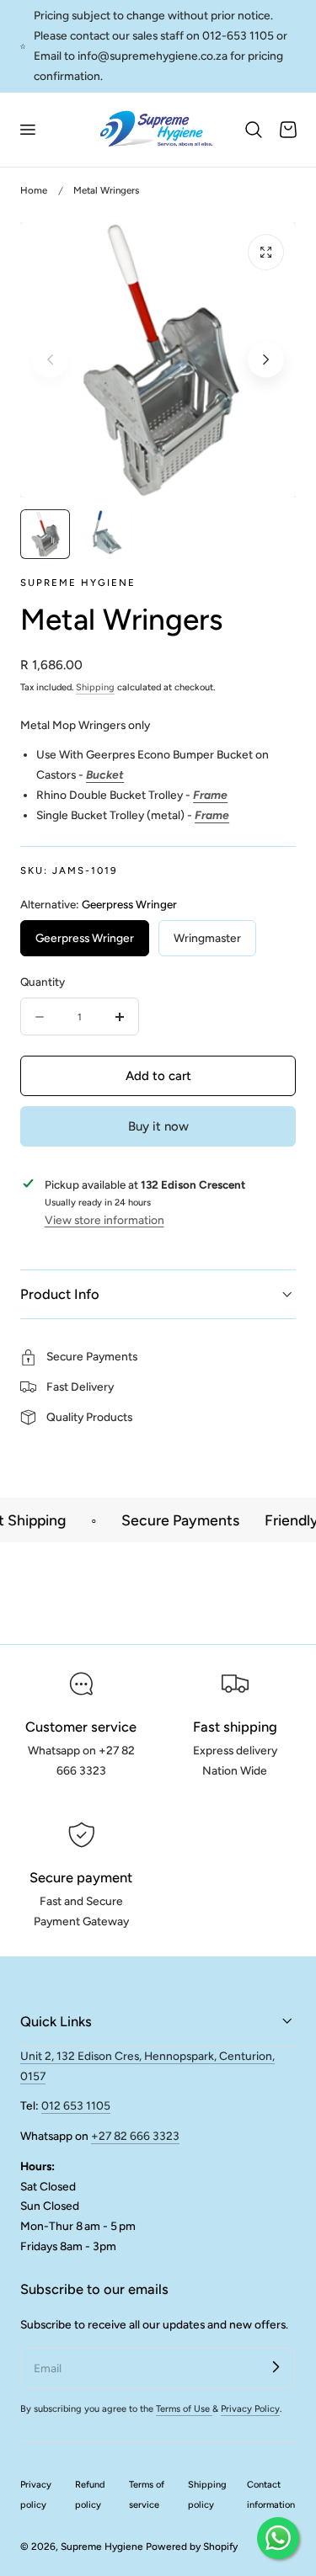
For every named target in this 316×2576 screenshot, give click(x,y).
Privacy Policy (250, 2409)
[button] (27, 130)
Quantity (43, 982)
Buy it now (158, 1126)
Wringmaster (207, 938)
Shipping (95, 687)
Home (34, 190)
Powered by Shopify (192, 2547)
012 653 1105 (76, 2105)
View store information (104, 1220)
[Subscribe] (276, 2367)
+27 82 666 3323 (135, 2136)
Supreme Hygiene (102, 2547)
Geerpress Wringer (85, 938)
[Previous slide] (50, 360)
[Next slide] (266, 360)
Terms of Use (184, 2409)
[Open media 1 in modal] (266, 252)
